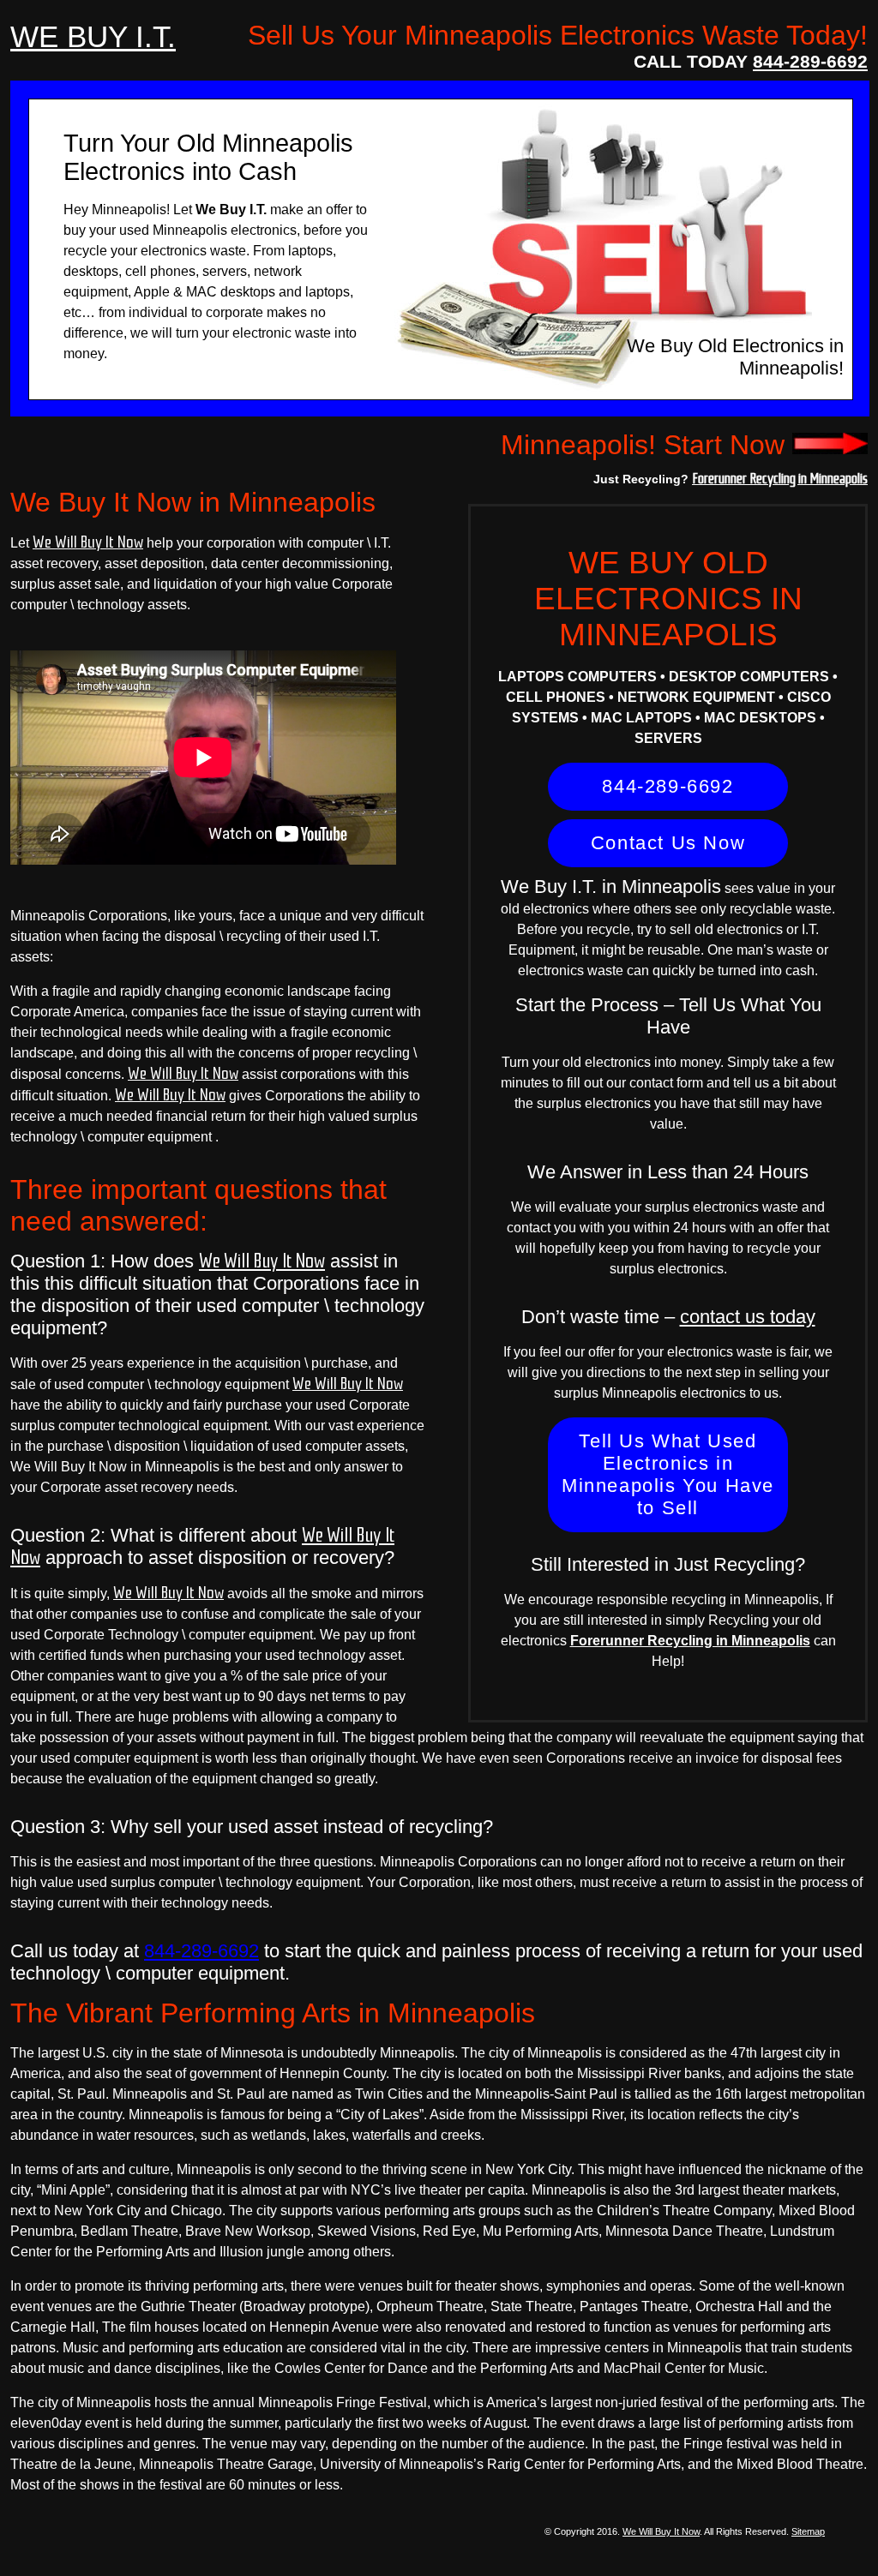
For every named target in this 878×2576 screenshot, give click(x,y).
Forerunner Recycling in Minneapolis (780, 478)
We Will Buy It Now (88, 542)
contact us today (748, 1317)
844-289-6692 (810, 61)
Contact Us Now (668, 843)
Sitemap (808, 2531)
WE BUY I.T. (93, 36)
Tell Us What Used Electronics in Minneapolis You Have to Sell (668, 1474)
